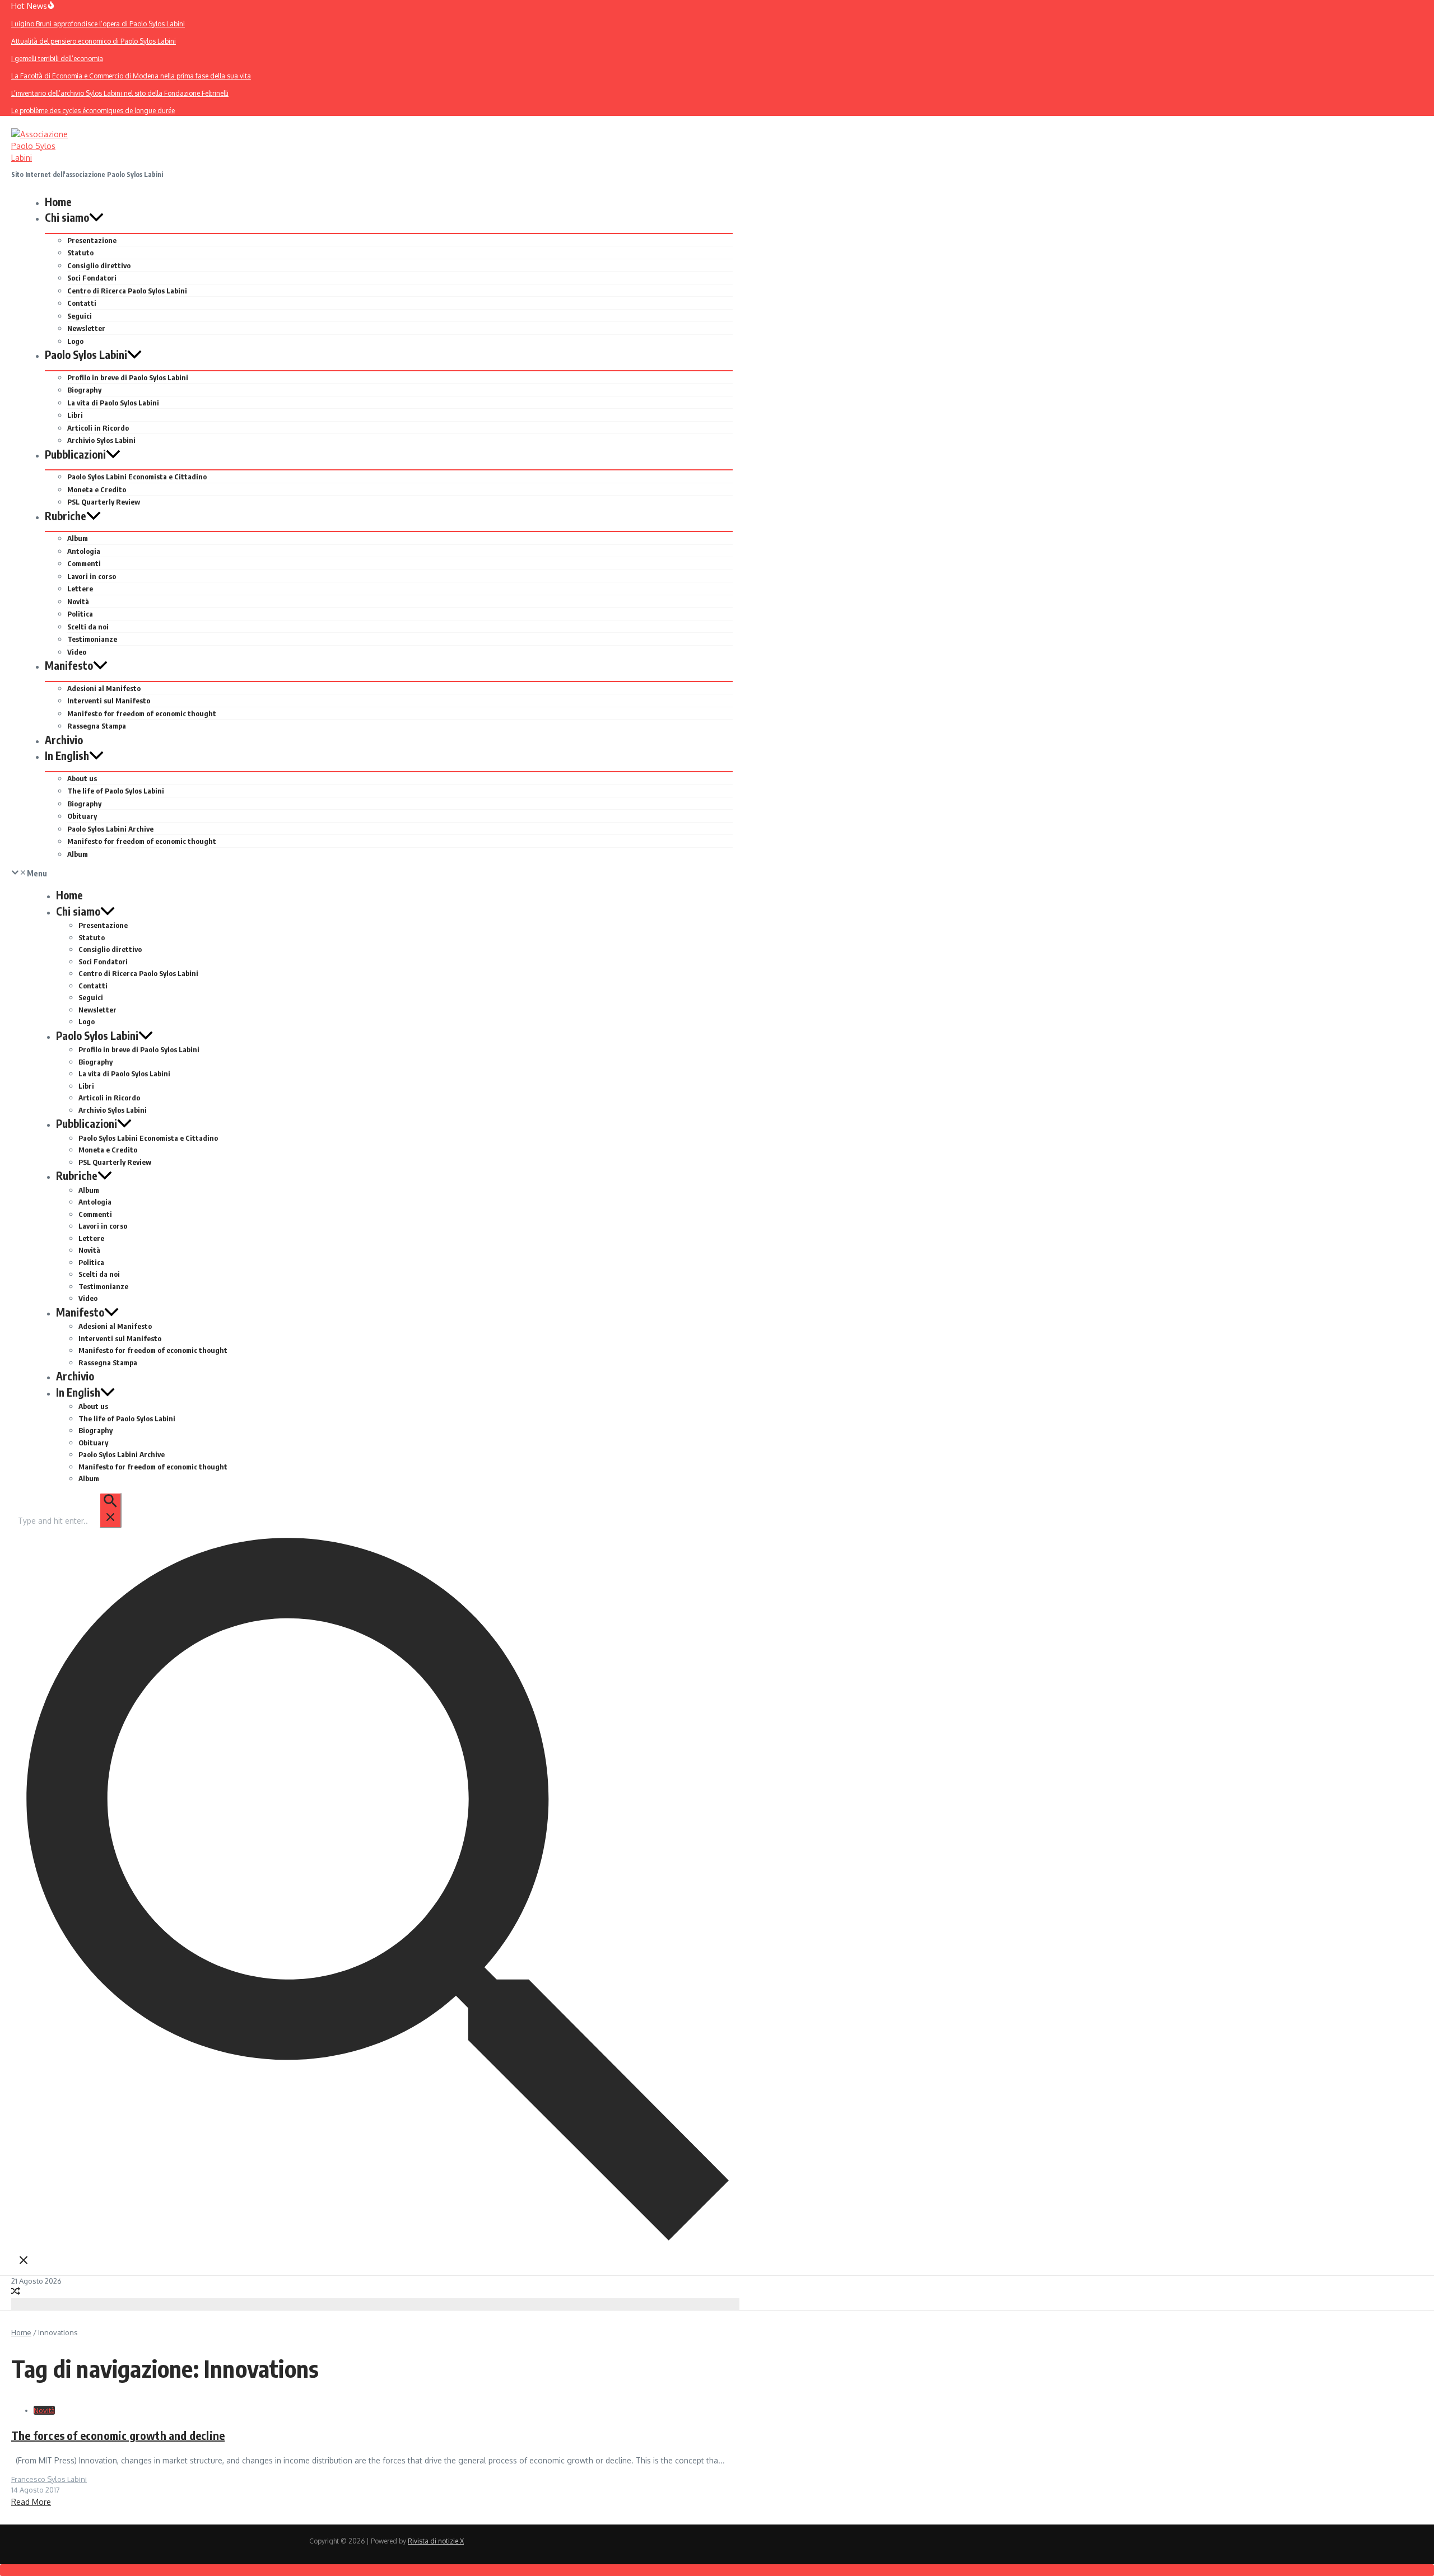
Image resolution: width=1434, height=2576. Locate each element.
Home (58, 202)
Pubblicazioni (75, 454)
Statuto (80, 253)
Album (78, 538)
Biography (84, 390)
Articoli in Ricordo (98, 428)
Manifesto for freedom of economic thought (142, 713)
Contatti (82, 303)
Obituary (82, 816)
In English (67, 755)
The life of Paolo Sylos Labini (116, 791)
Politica (80, 614)
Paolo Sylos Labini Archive (110, 829)
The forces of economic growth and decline (118, 2435)
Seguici (80, 316)
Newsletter (86, 328)
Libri (75, 415)
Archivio (64, 740)
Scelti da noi (88, 627)
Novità (78, 601)
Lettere (80, 589)
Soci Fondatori (92, 278)
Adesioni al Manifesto (104, 688)
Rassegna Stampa (97, 726)
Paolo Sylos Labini (86, 354)
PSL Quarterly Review (104, 502)
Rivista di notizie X (436, 2541)
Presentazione (92, 240)
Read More (31, 2502)
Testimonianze (92, 639)
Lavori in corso (92, 576)
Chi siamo (67, 217)
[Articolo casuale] (16, 2292)
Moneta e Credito (97, 489)
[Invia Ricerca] (110, 1510)
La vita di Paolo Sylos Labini (113, 403)
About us (82, 778)
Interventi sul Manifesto (109, 701)
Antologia (84, 551)
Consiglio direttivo (99, 265)
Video (77, 652)
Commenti (84, 563)
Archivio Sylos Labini (101, 440)
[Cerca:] (69, 1521)
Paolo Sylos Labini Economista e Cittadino (137, 477)
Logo (75, 341)
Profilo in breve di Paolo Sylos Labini (128, 377)
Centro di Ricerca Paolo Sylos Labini (127, 291)
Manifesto (69, 665)
